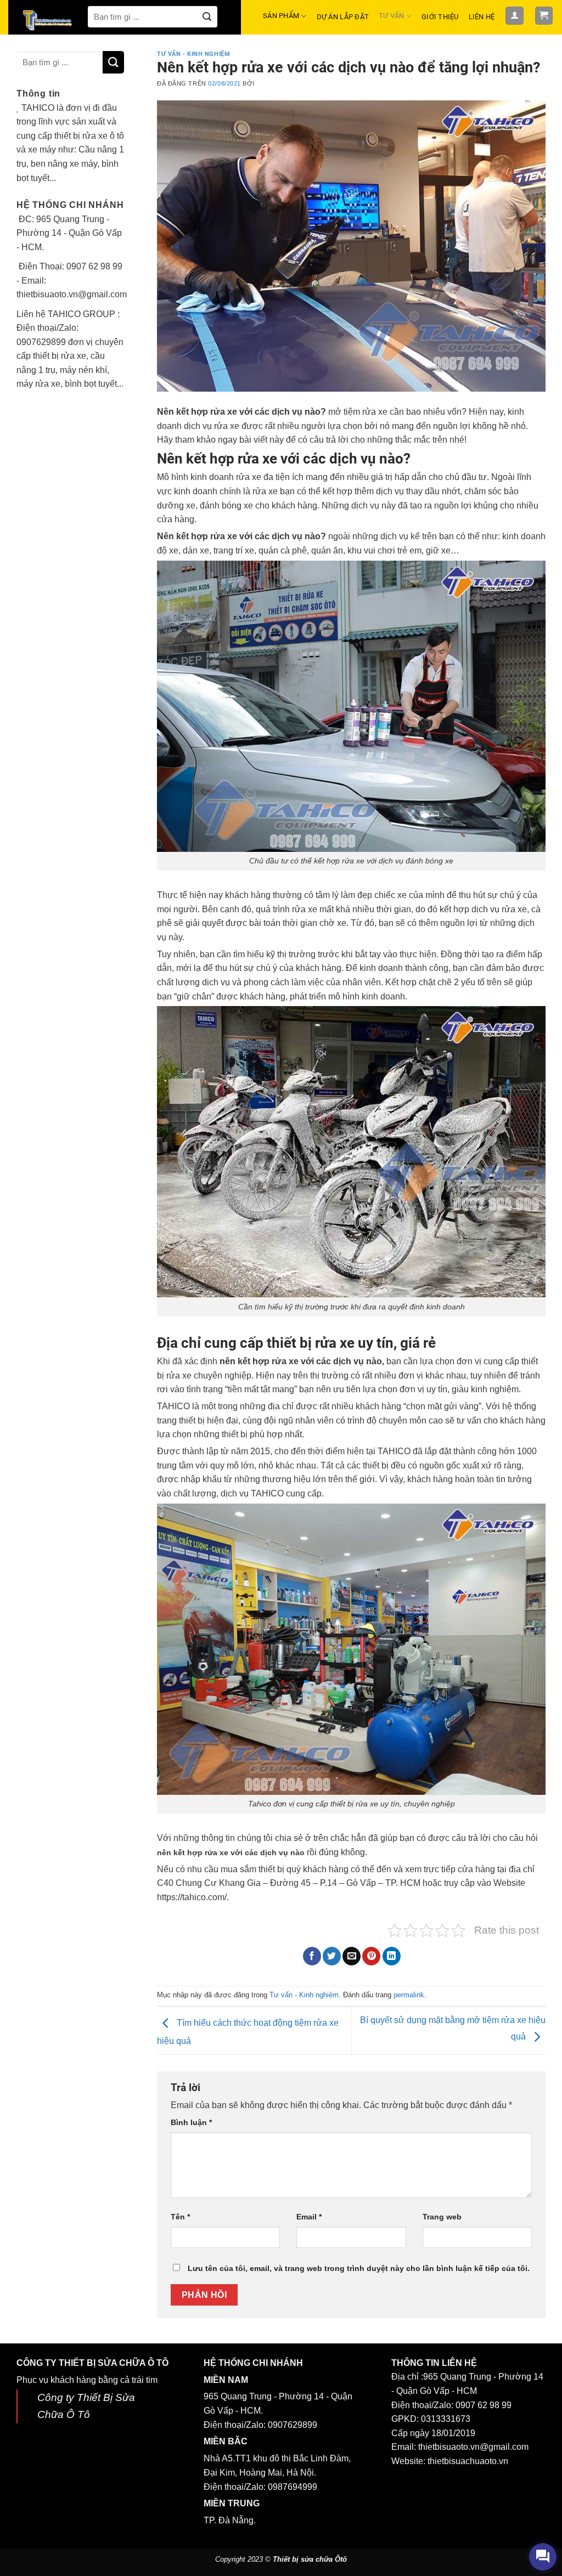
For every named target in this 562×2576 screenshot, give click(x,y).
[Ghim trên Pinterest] (371, 1956)
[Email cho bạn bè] (352, 1956)
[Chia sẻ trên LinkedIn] (392, 1956)
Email (309, 2217)
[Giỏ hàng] (544, 16)
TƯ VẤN (392, 16)
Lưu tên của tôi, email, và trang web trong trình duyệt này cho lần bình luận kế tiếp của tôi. (359, 2268)
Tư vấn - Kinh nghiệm (193, 54)
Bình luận (191, 2122)
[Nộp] (207, 17)
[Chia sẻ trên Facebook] (312, 1956)
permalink (409, 1995)
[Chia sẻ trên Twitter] (332, 1956)
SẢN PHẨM (281, 16)
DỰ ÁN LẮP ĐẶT (343, 17)
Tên (180, 2217)
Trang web (442, 2217)
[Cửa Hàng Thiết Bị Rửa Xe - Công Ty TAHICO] (48, 20)
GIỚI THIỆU (440, 17)
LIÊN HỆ (482, 17)
